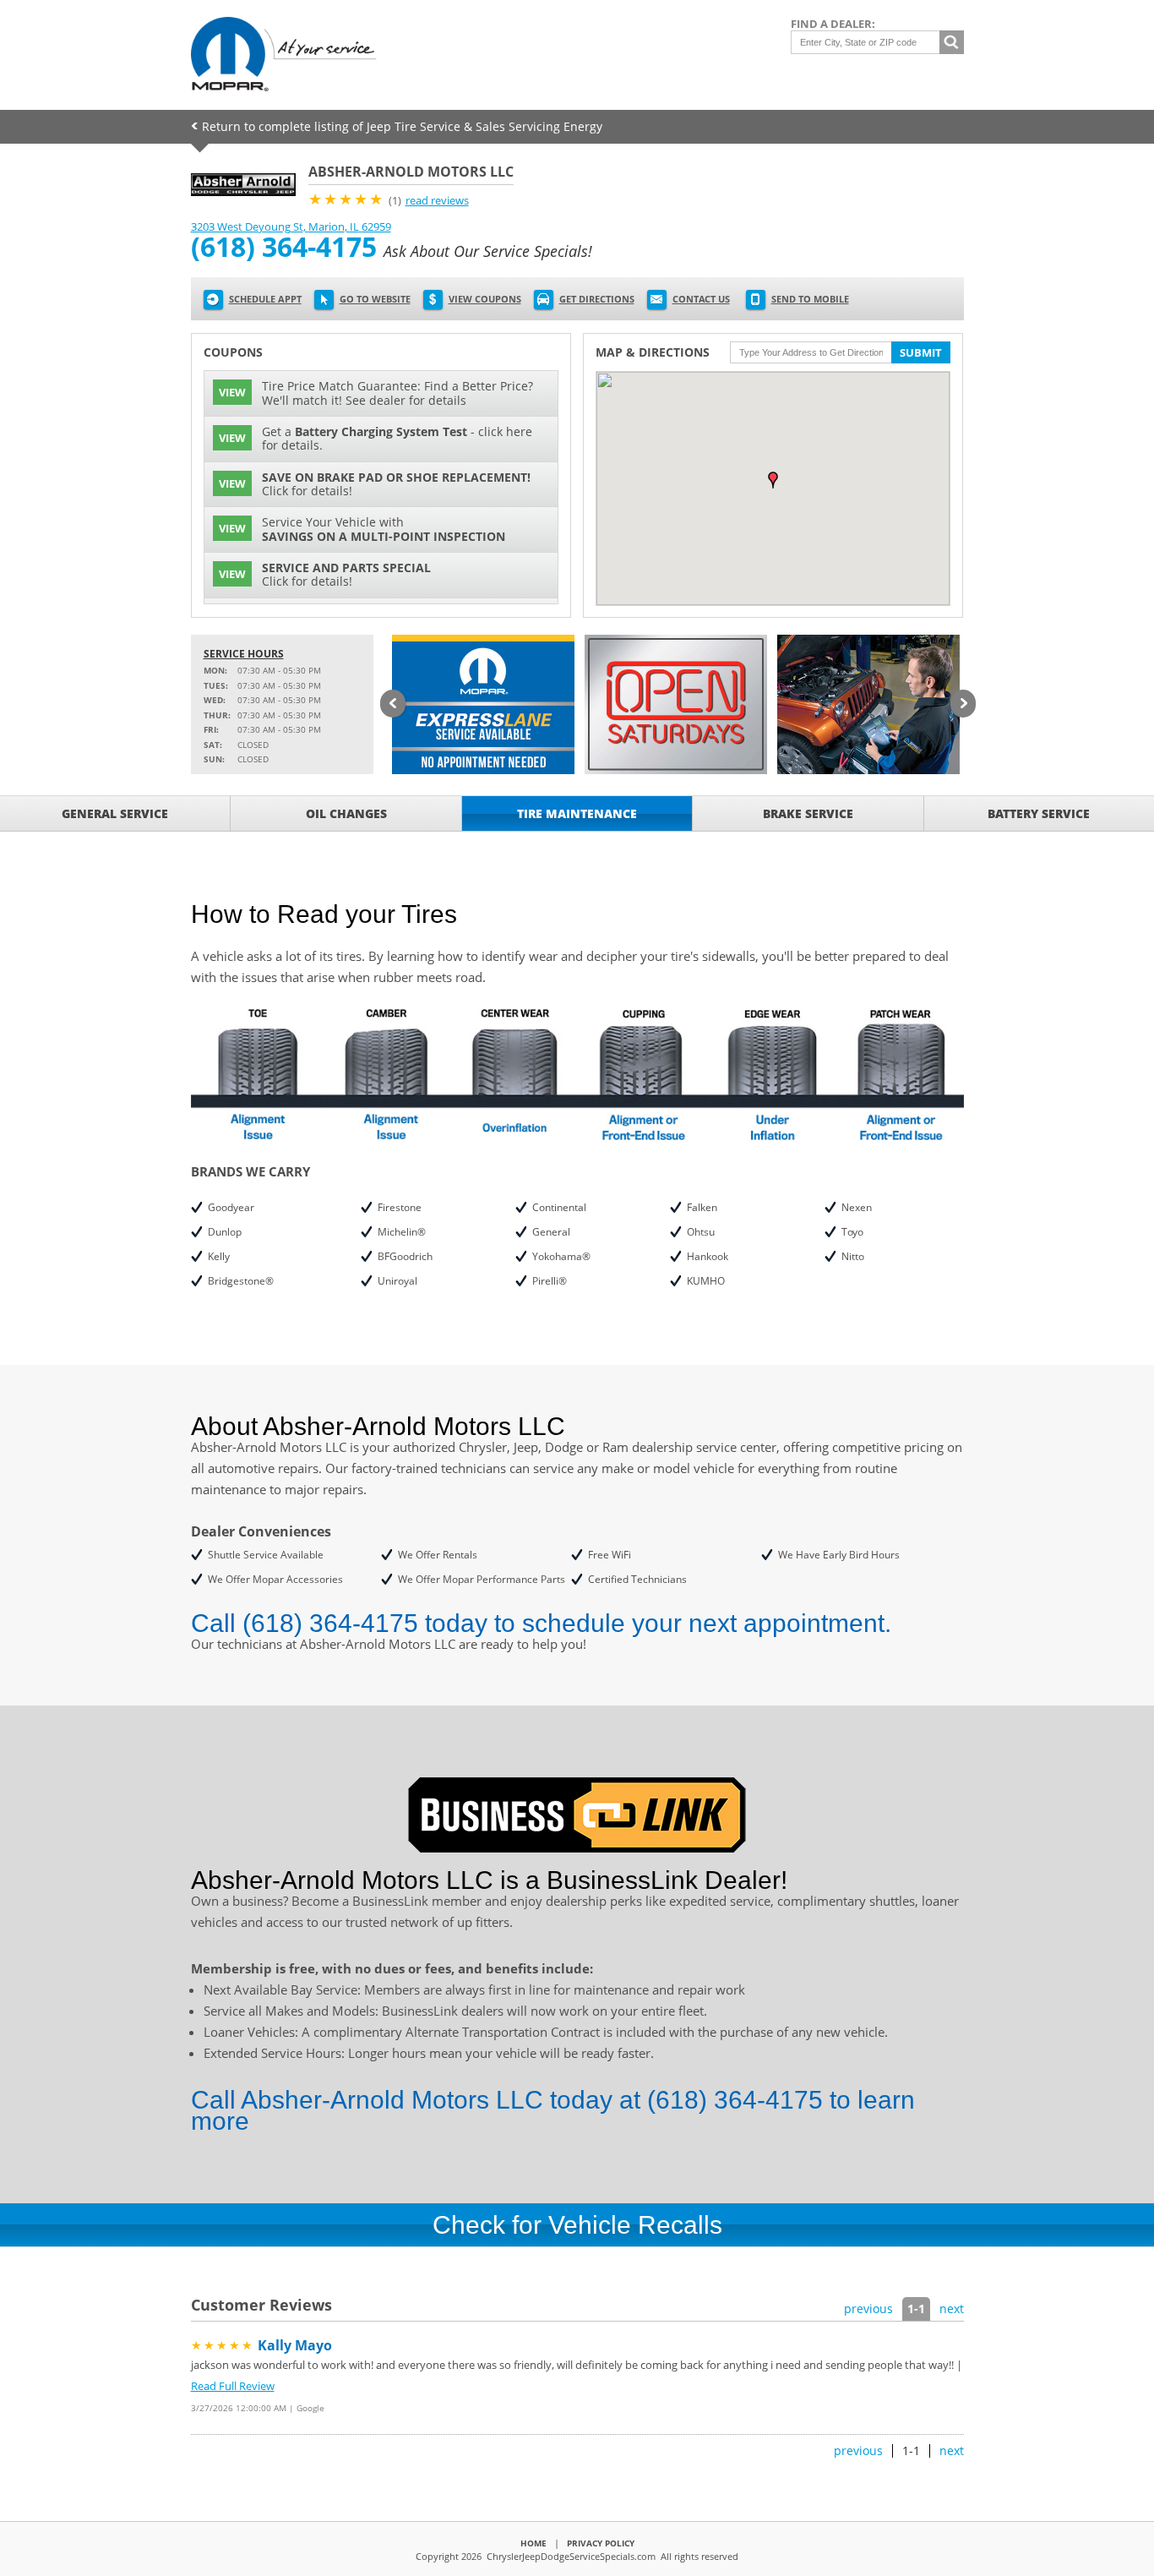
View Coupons (485, 299)
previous (868, 2309)
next (952, 2309)
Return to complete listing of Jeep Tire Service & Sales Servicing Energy (402, 126)
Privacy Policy (601, 2543)
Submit (921, 352)
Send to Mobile (810, 299)
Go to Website (375, 299)
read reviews (437, 200)
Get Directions (597, 299)
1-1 (916, 2309)
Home (533, 2543)
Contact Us (701, 299)
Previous (393, 705)
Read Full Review (233, 2386)
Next (963, 705)
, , (291, 226)
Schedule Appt (265, 299)
